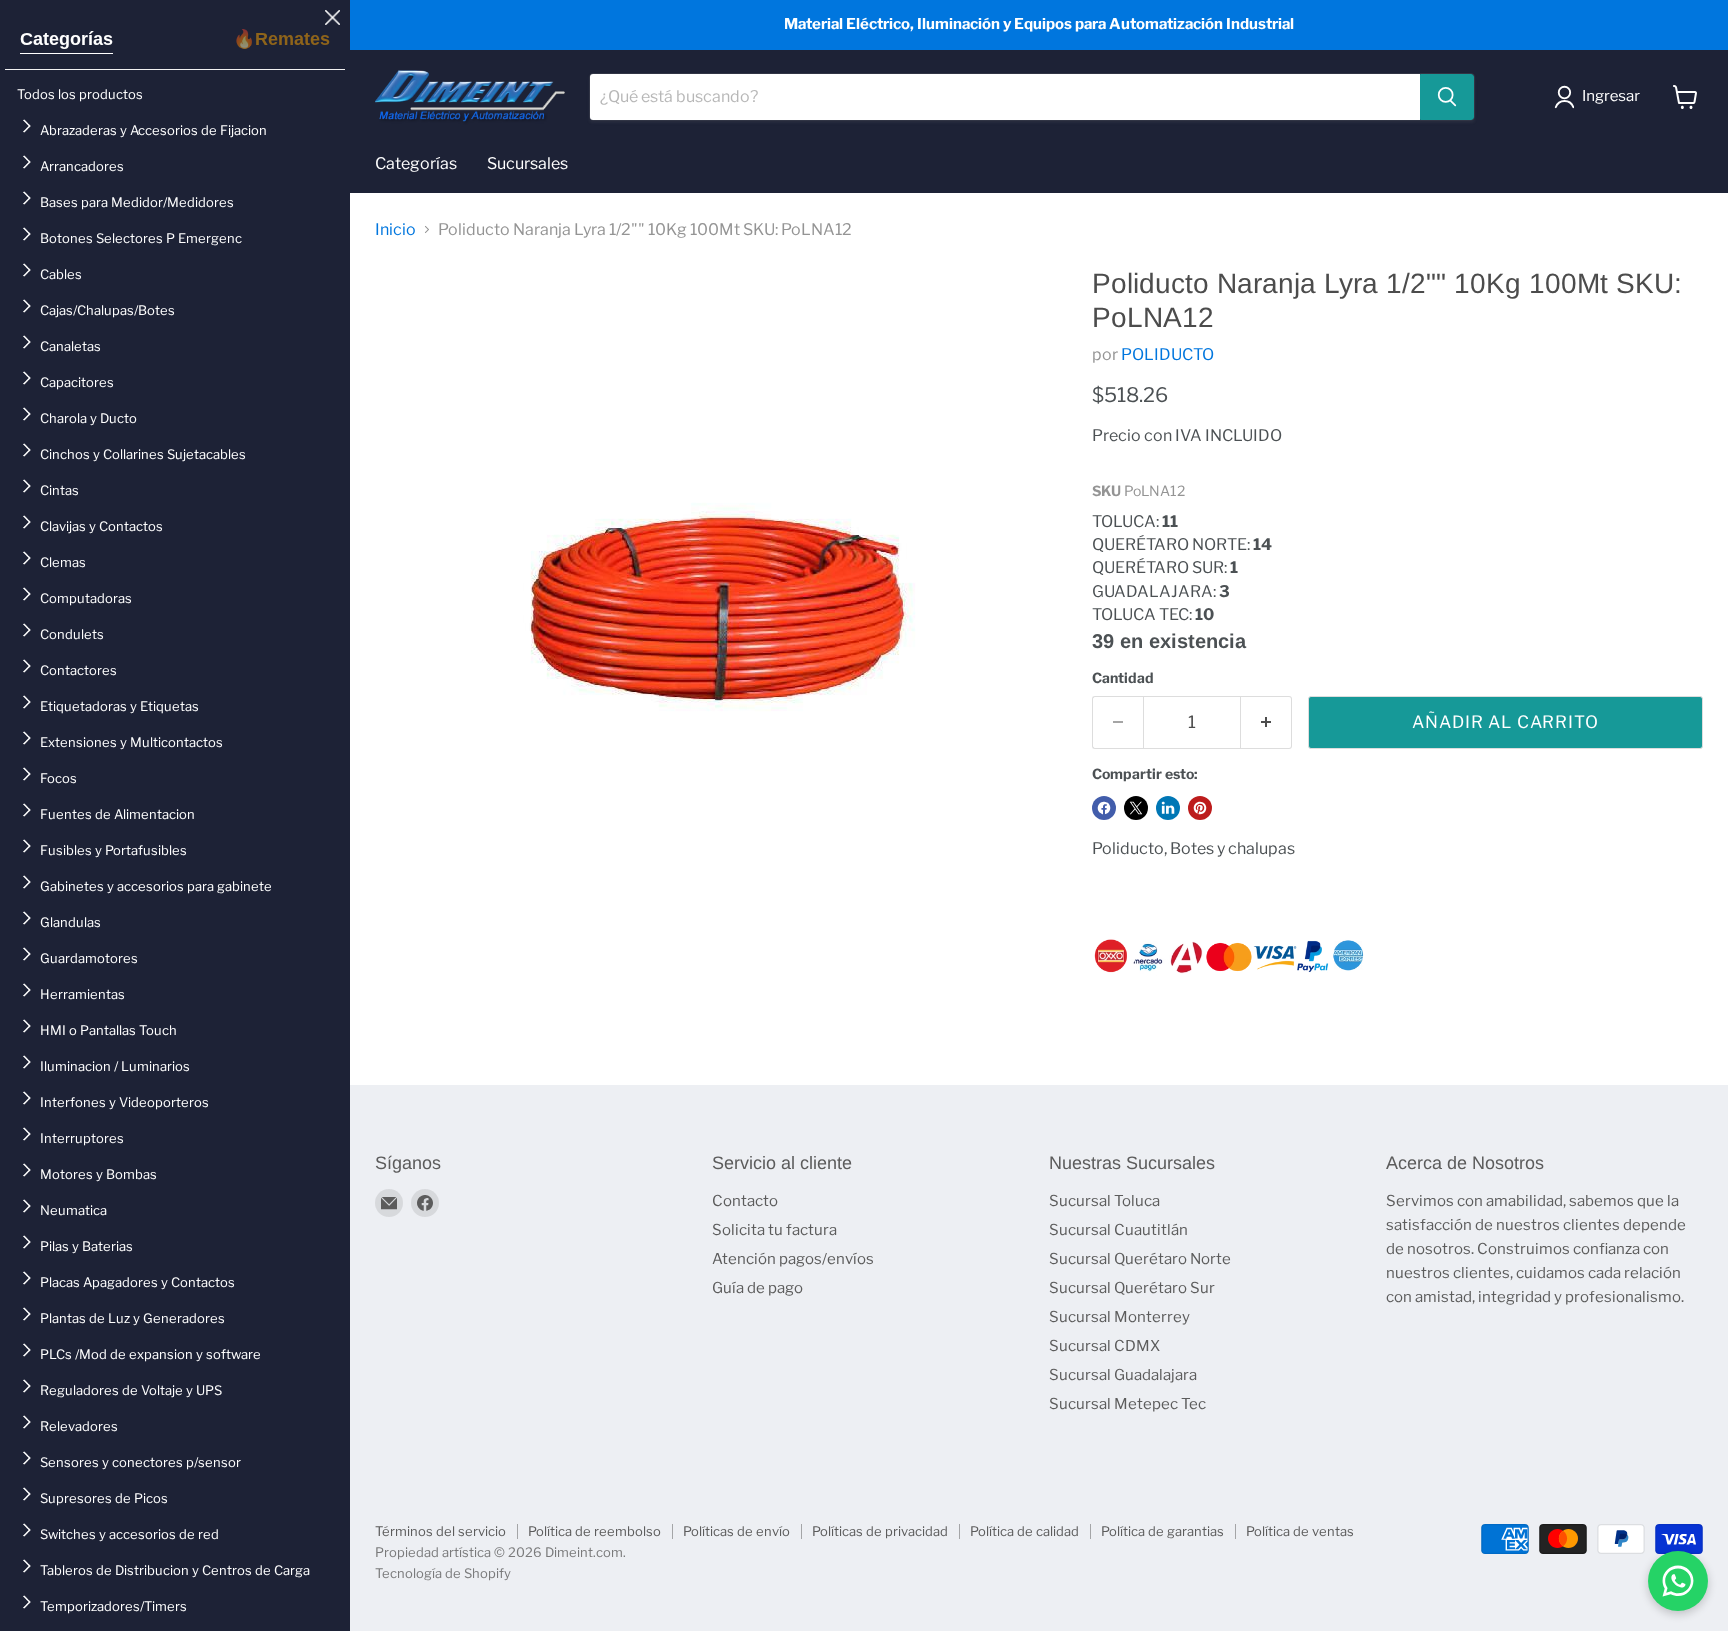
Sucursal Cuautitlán (1118, 1230)
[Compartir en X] (1136, 808)
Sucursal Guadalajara (1123, 1375)
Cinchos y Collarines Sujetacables (143, 454)
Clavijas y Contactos (101, 526)
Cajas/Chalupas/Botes (107, 310)
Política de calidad (1024, 1531)
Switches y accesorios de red (129, 1534)
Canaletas (70, 346)
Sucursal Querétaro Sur (1132, 1288)
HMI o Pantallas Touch (108, 1030)
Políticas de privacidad (880, 1531)
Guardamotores (89, 958)
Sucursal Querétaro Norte (1140, 1259)
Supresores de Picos (104, 1498)
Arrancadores (82, 166)
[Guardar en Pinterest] (1200, 808)
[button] (1601, 97)
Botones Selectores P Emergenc (141, 238)
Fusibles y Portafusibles (113, 850)
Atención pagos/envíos (793, 1259)
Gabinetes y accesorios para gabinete (156, 886)
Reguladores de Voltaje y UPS (131, 1390)
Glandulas (70, 922)
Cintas (59, 490)
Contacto (745, 1201)
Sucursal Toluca (1104, 1201)
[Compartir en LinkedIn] (1168, 808)
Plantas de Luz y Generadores (132, 1318)
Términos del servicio (440, 1531)
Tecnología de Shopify (443, 1573)
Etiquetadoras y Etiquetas (119, 706)
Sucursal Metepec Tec (1127, 1404)
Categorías (66, 39)
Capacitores (77, 382)
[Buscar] (1447, 97)
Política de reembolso (594, 1531)
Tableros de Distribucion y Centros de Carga (175, 1570)
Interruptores (82, 1138)
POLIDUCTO (1167, 354)
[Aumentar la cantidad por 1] (1266, 723)
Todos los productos (80, 94)
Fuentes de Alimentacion (117, 814)
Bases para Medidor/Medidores (137, 202)
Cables (61, 274)
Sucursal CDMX (1104, 1346)
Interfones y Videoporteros (124, 1102)
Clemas (63, 562)
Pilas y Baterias (86, 1246)
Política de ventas (1300, 1531)
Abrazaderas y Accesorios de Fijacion (153, 130)
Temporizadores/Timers (113, 1606)
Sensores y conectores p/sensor (140, 1462)
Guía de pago (757, 1288)
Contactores (78, 670)
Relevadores (79, 1426)
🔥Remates (281, 39)
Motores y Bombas (98, 1174)
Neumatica (73, 1210)
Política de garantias (1162, 1531)
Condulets (72, 634)
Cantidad (1123, 678)
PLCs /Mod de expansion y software (150, 1354)
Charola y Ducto (88, 418)
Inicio (395, 230)
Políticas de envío (736, 1531)
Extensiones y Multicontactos (131, 742)
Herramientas (82, 994)
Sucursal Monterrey (1119, 1317)
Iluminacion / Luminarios (115, 1066)
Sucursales (527, 163)
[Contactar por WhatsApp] (1678, 1581)
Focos (58, 778)
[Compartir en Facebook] (1104, 808)
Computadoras (86, 598)
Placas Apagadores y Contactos (137, 1282)
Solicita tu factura (774, 1230)
